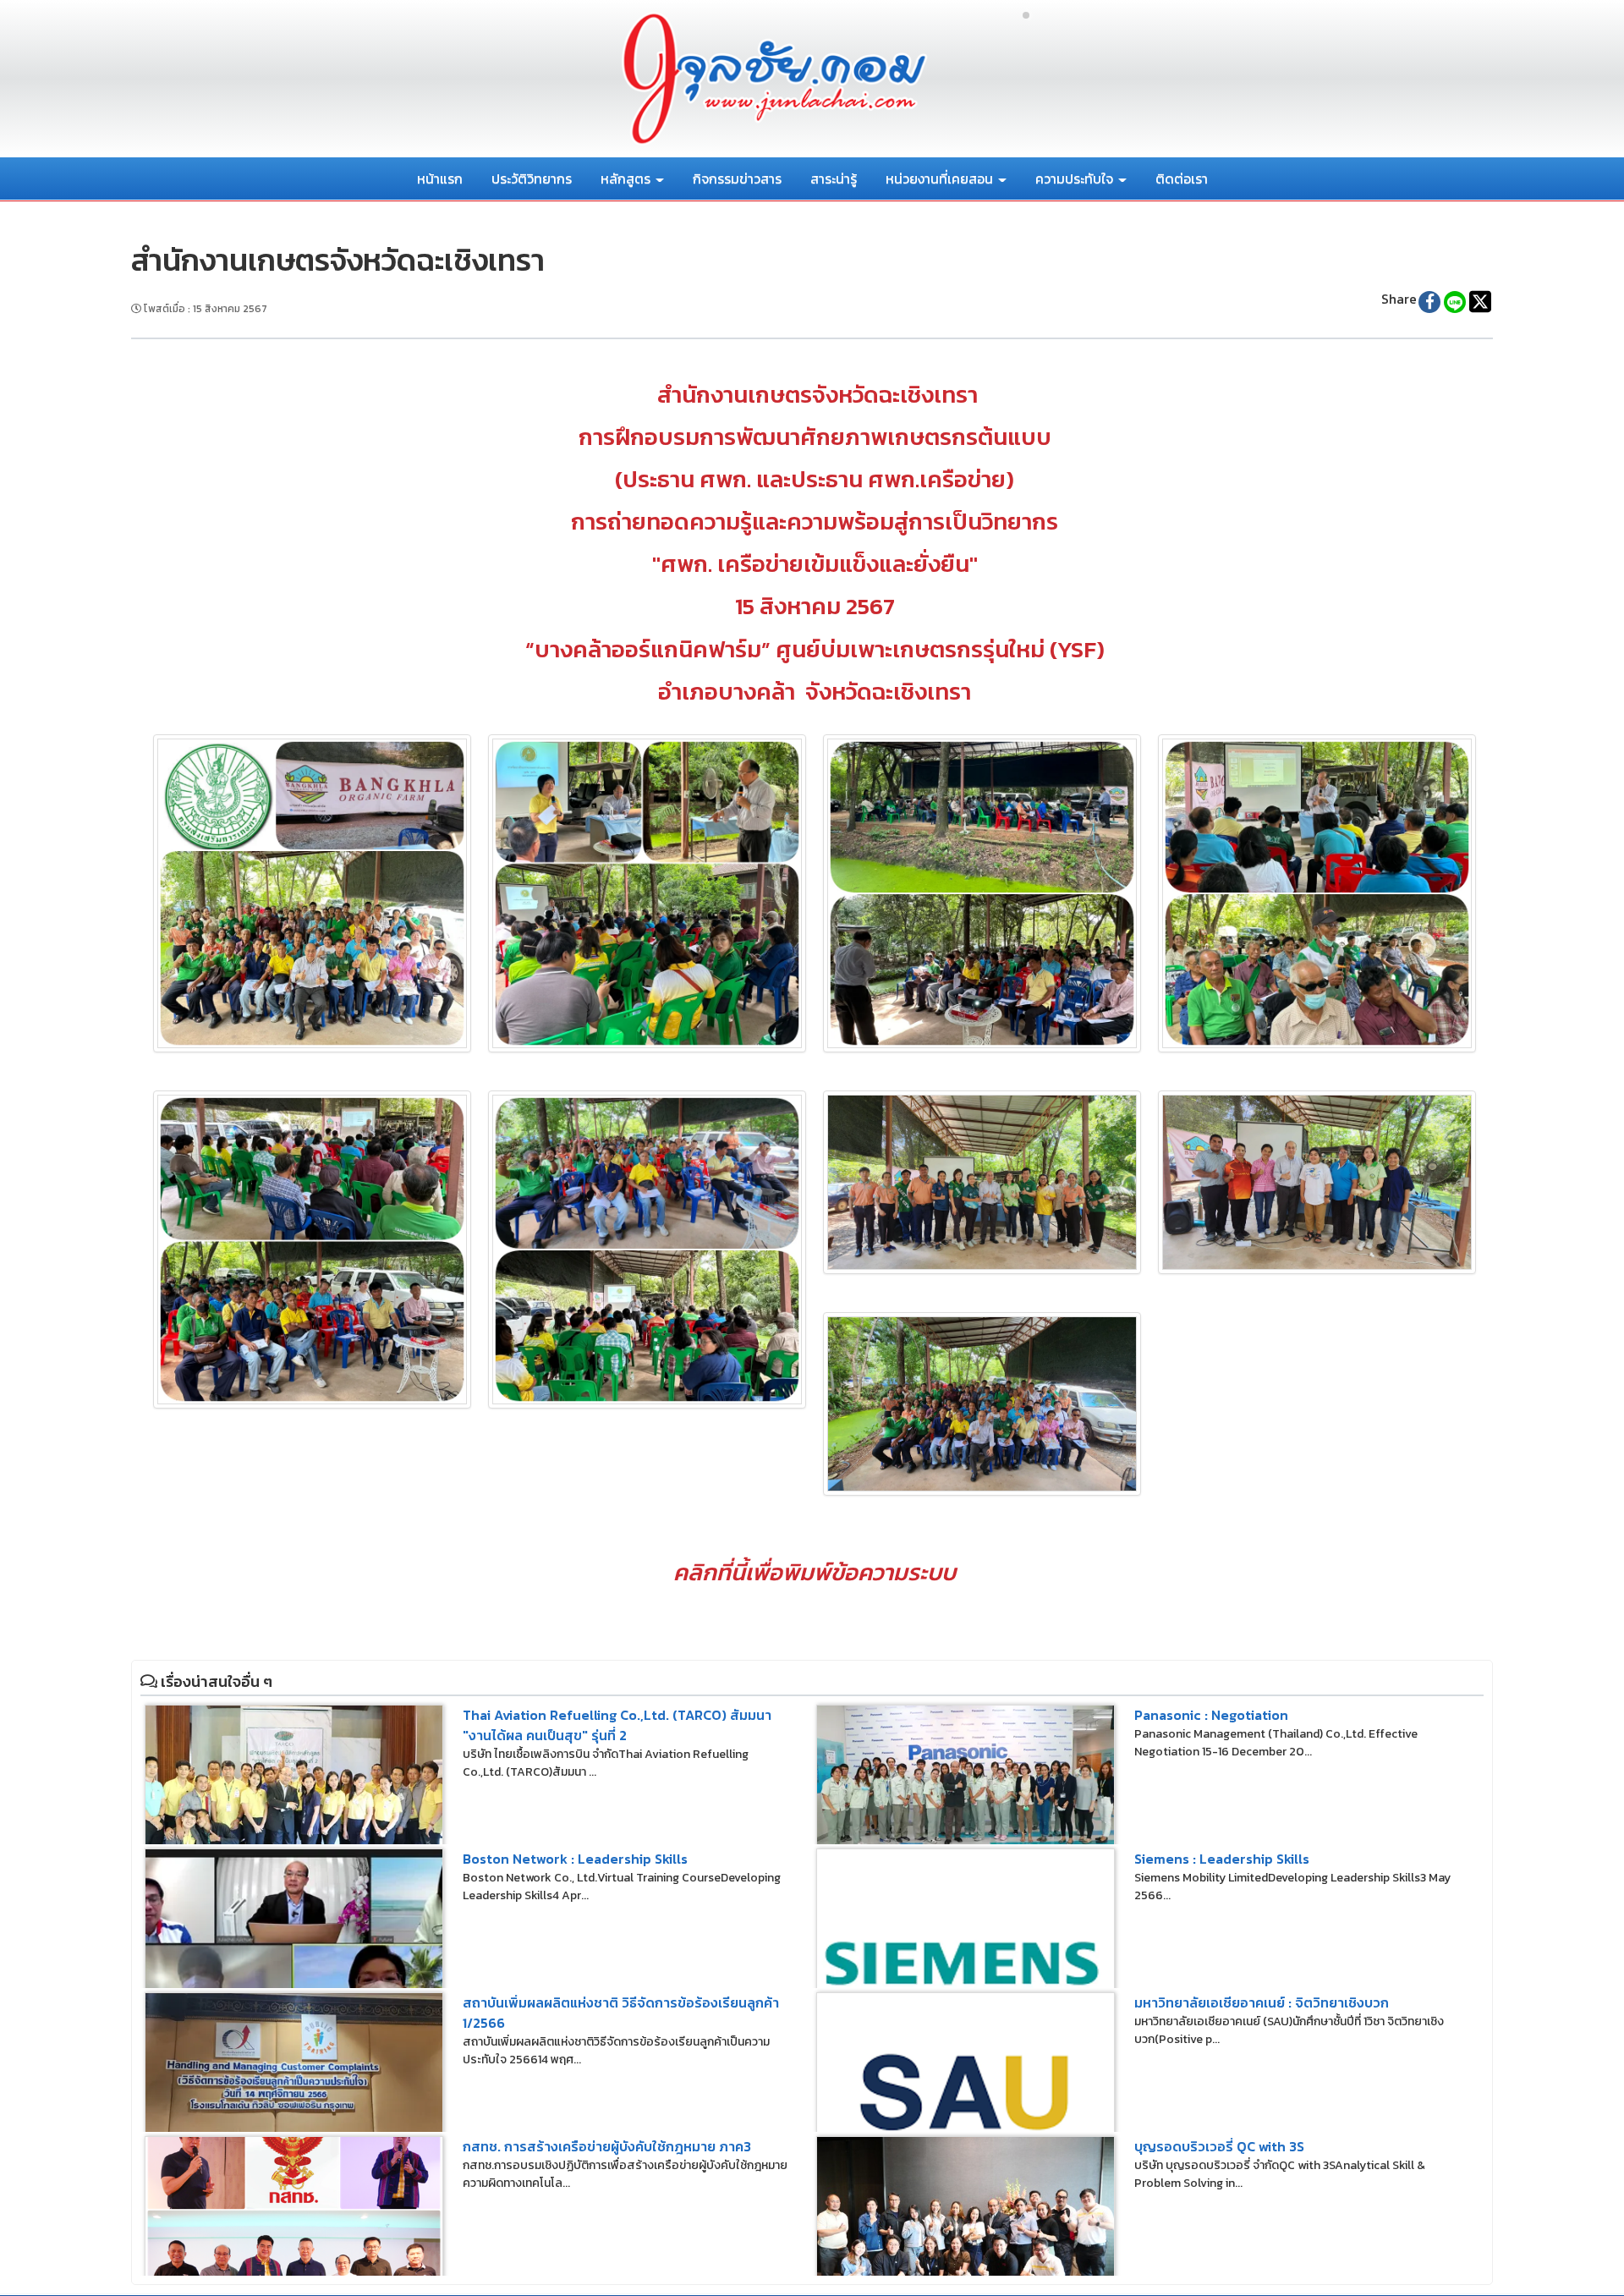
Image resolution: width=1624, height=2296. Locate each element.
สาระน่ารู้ (834, 179)
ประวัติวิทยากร (532, 179)
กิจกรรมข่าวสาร (737, 179)
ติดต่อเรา (1182, 179)
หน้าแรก (440, 179)
